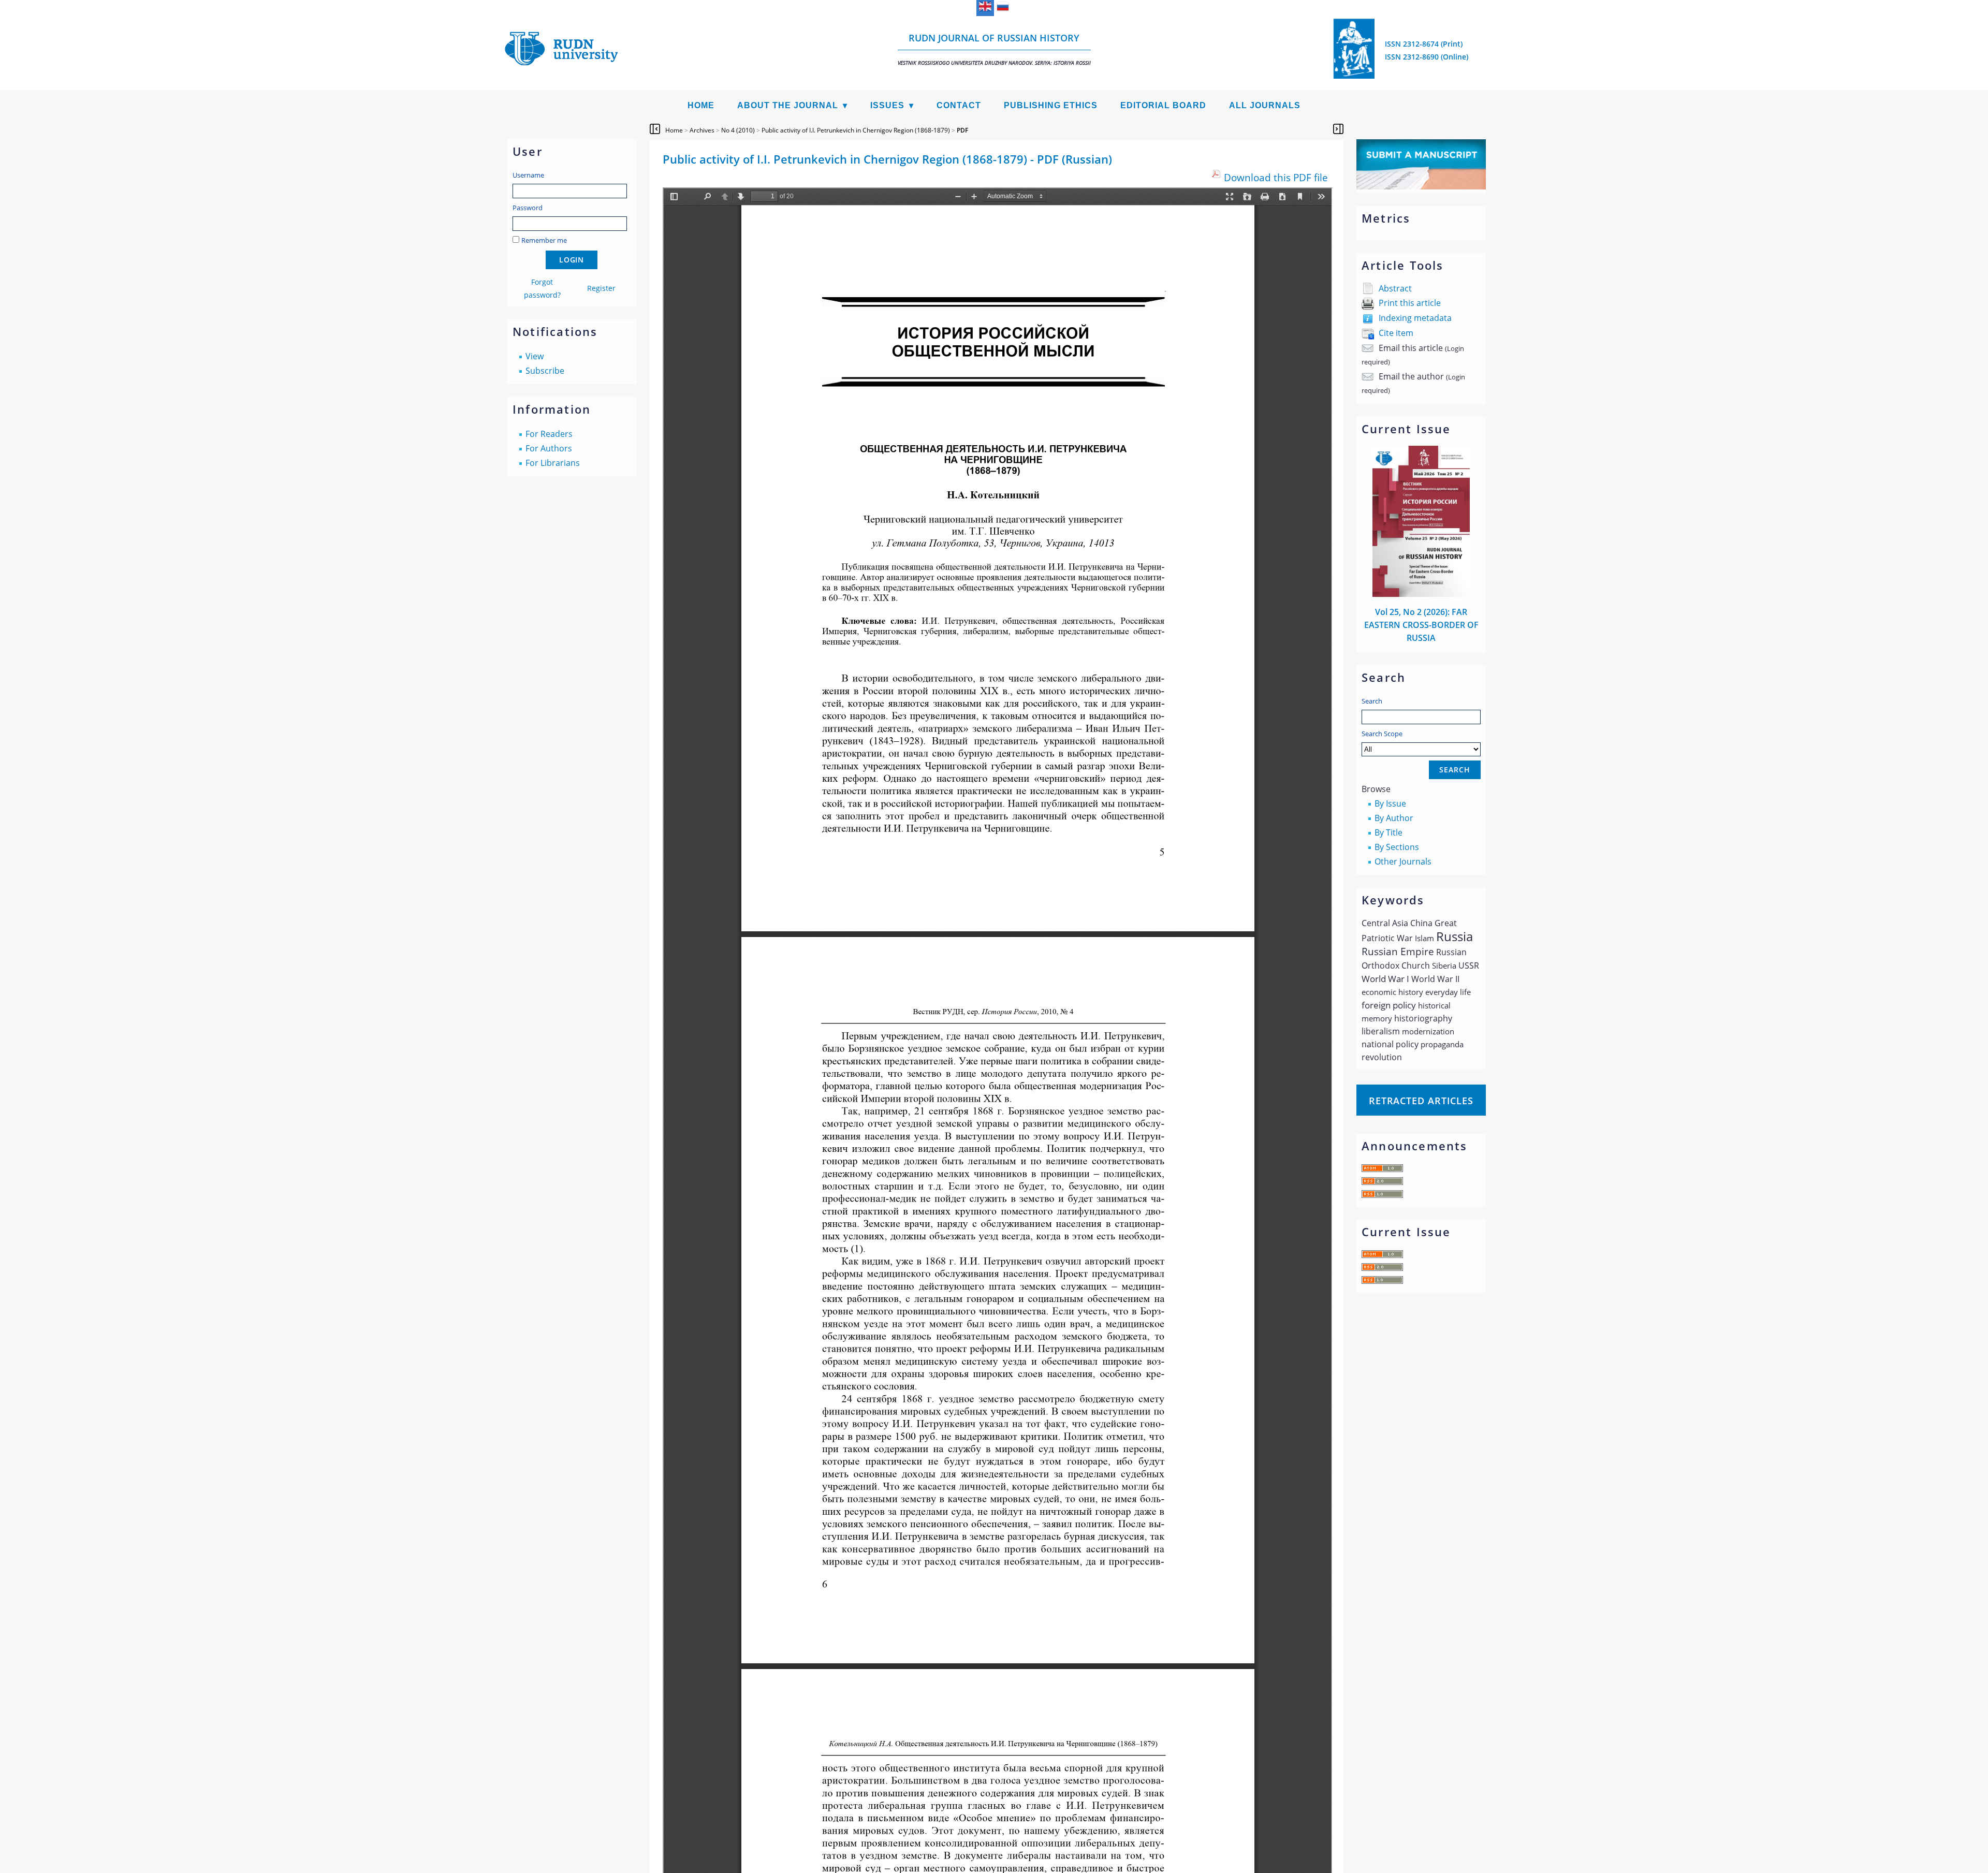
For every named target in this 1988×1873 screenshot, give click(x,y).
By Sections (1397, 847)
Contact (959, 105)
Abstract (1395, 288)
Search (1372, 701)
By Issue (1390, 803)
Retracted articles (1421, 1101)
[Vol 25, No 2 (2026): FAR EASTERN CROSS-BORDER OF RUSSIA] (1421, 594)
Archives (702, 130)
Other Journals (1403, 861)
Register (601, 288)
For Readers (549, 434)
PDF (962, 130)
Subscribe (545, 371)
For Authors (549, 448)
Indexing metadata (1415, 318)
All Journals (1265, 105)
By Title (1388, 832)
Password (528, 208)
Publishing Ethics (1051, 105)
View (535, 356)
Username (528, 175)
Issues (887, 105)
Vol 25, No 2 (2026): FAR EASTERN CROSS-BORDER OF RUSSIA (1421, 625)
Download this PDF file (1276, 177)
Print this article (1410, 303)
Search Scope (1382, 734)
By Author (1394, 818)
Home (701, 105)
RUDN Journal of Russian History (994, 49)
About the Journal (788, 105)
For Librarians (553, 463)
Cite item (1396, 333)
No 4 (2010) (738, 130)
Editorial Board (1163, 105)
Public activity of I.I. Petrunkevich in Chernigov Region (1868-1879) (856, 130)
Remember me (544, 240)
